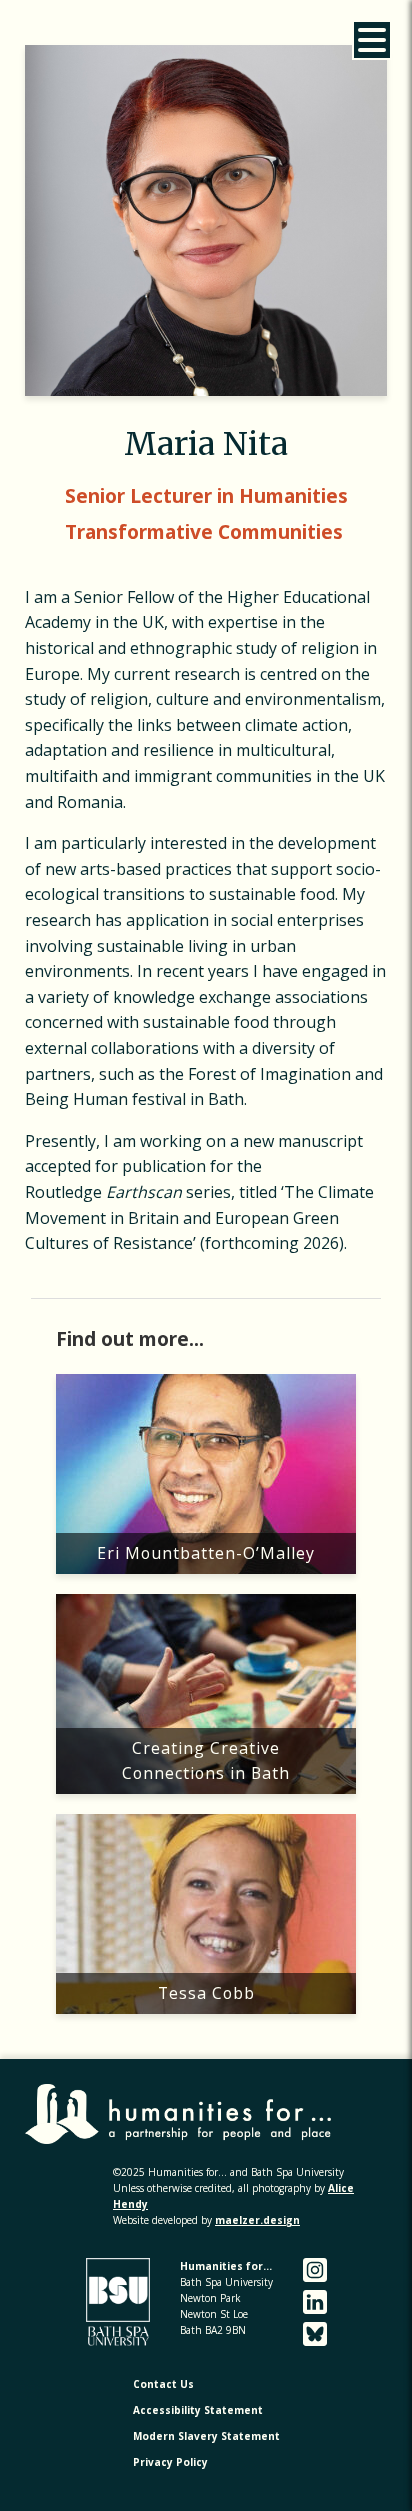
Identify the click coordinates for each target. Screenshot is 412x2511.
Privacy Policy (170, 2462)
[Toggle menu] (372, 40)
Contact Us (163, 2384)
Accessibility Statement (198, 2410)
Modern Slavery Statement (206, 2436)
